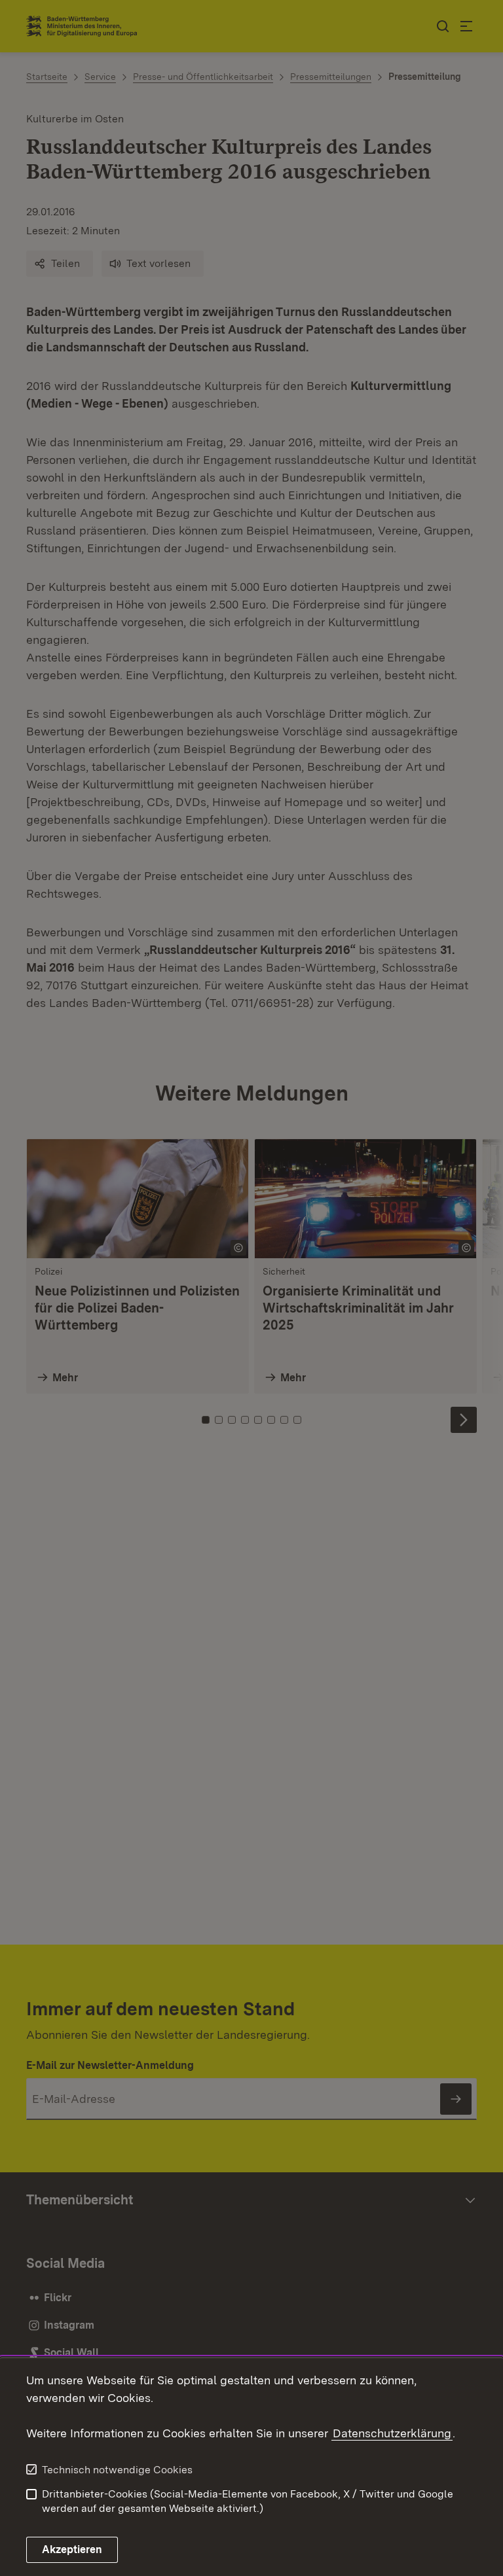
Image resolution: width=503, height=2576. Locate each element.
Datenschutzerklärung (392, 2433)
